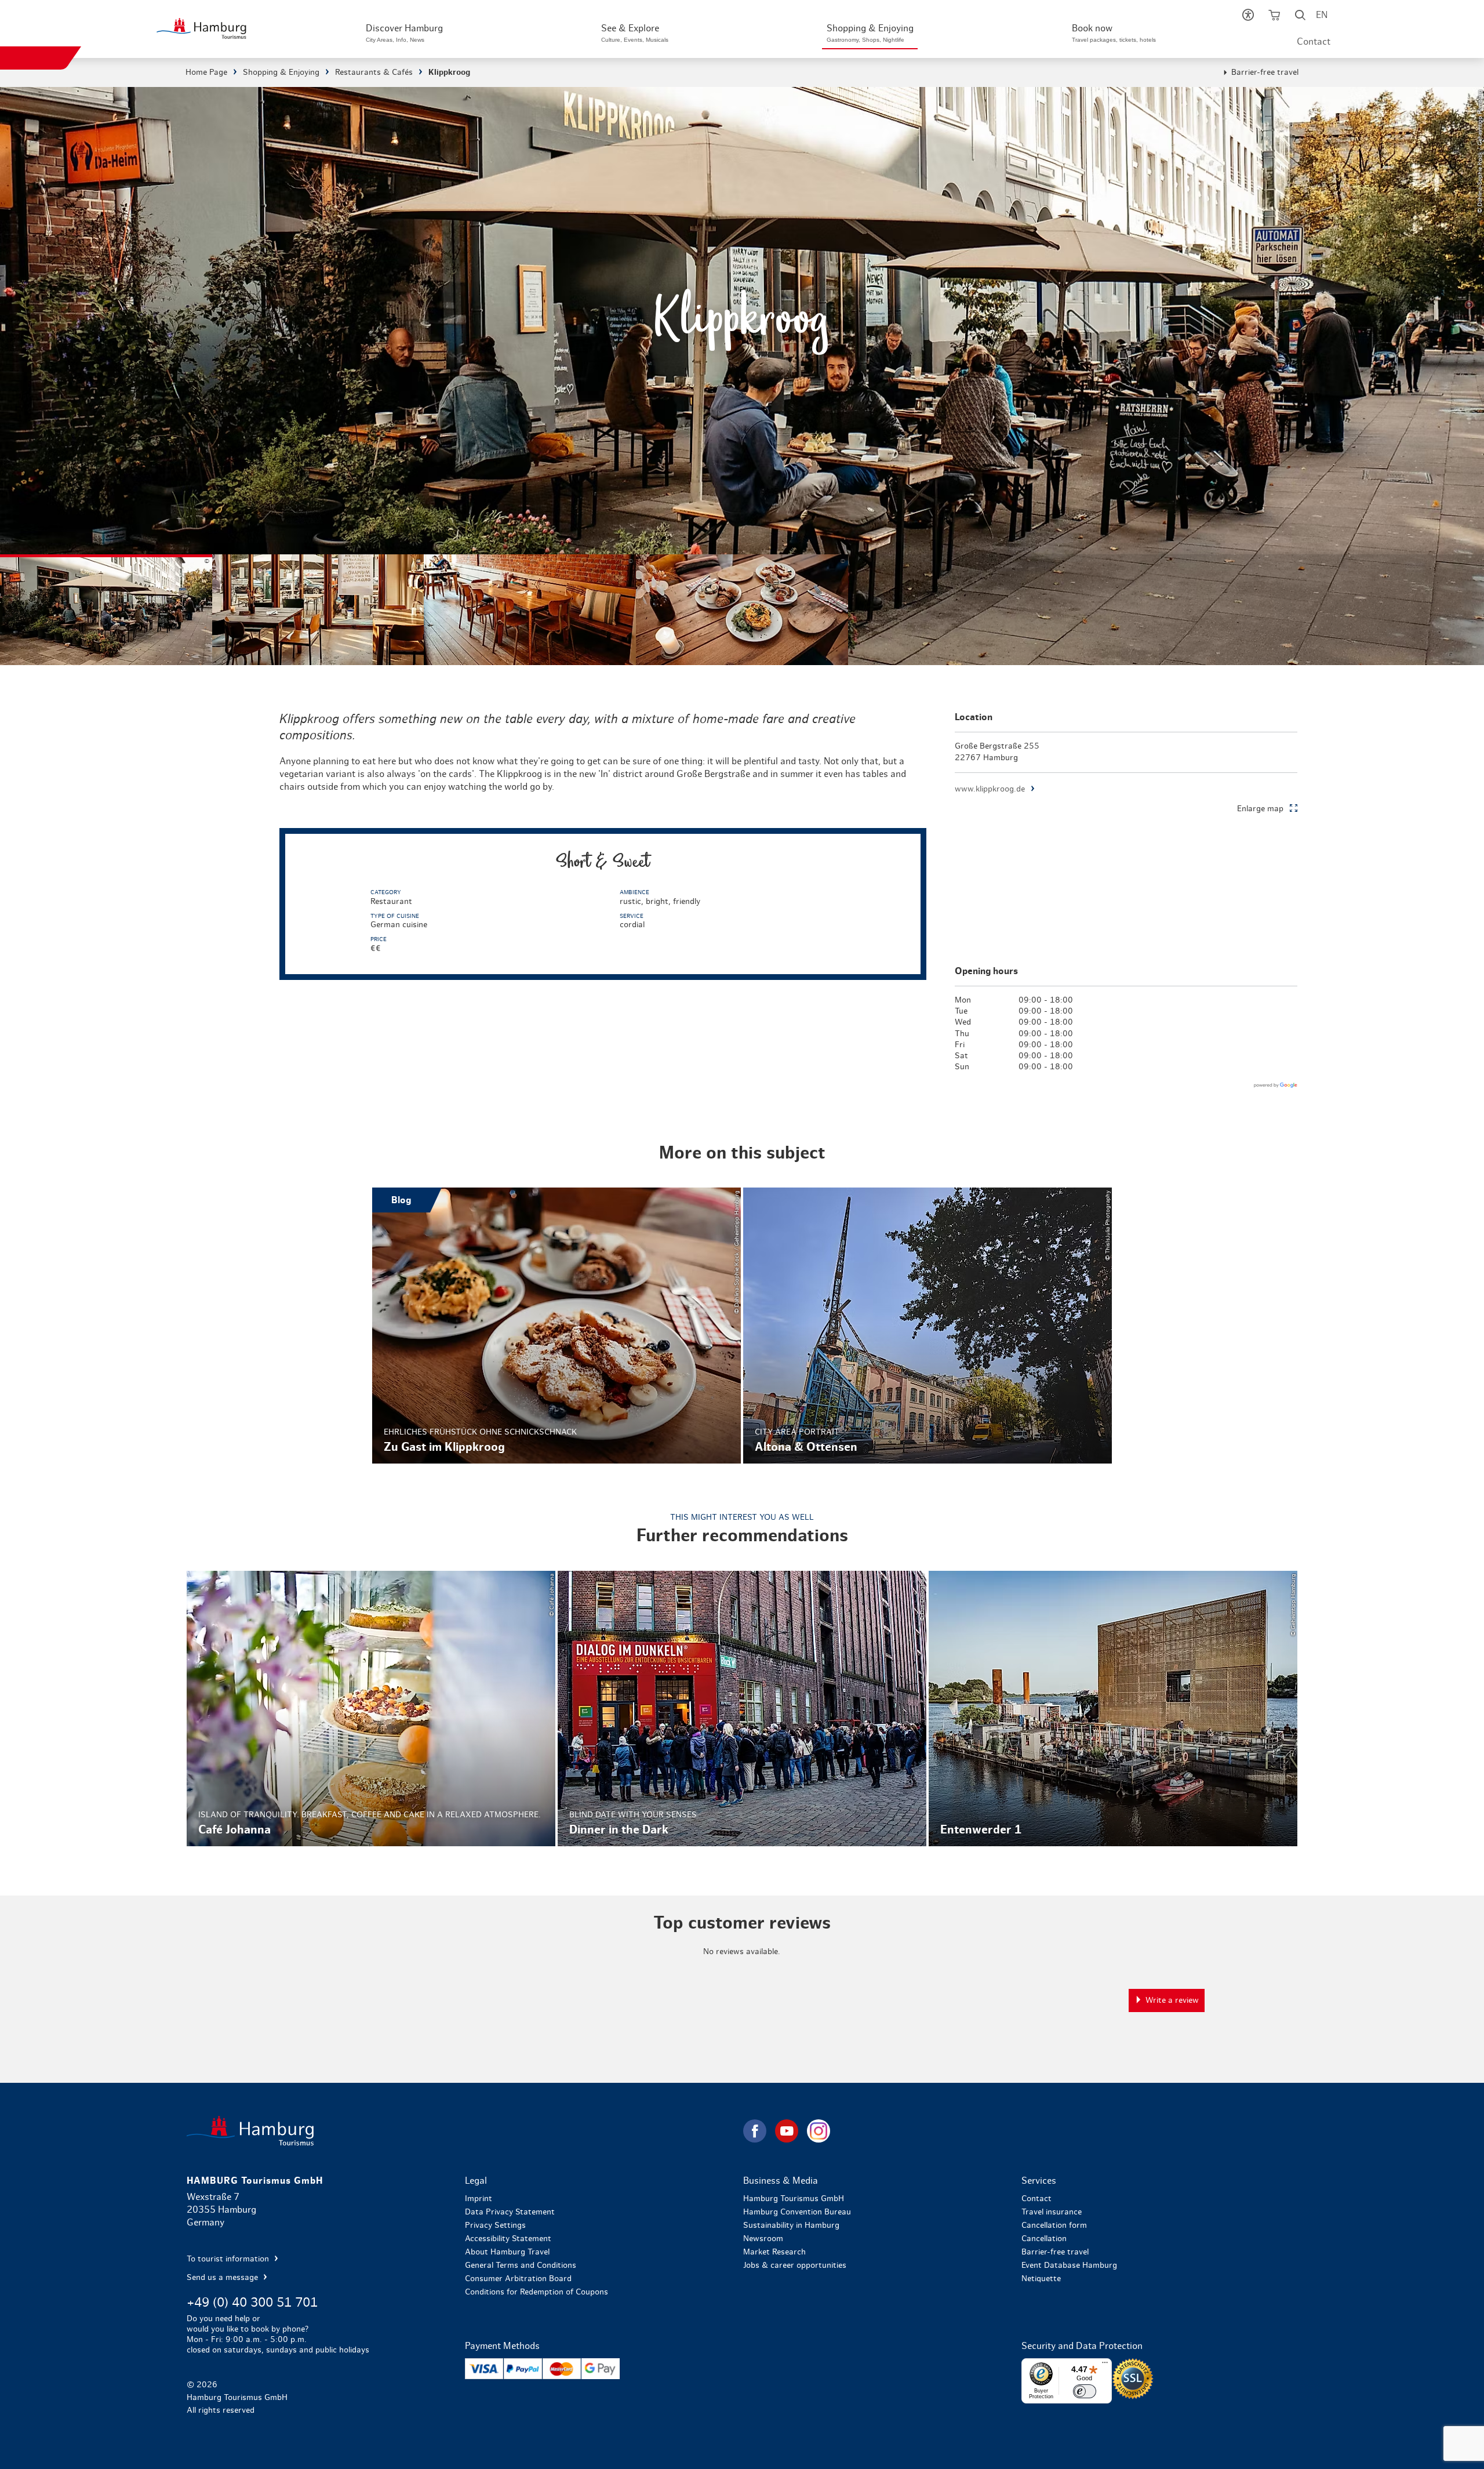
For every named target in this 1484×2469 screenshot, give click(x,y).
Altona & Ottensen (927, 1326)
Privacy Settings (495, 2225)
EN (1322, 15)
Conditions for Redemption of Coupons (537, 2292)
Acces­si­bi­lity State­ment (508, 2239)
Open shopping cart (1274, 17)
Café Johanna (371, 1709)
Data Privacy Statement (510, 2212)
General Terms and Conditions (521, 2265)
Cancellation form (1054, 2225)
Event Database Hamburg (1069, 2265)
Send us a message (223, 2278)
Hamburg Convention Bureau (797, 2212)
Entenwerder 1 (1113, 1709)
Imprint (479, 2199)
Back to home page (464, 2131)
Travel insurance (1052, 2212)
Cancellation (1044, 2239)
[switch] (1085, 2391)
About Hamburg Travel (507, 2252)
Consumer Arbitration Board (518, 2279)
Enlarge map (1260, 809)
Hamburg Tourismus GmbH (794, 2199)
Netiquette (1041, 2279)
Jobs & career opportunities (795, 2265)
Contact (1314, 42)
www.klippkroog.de (990, 789)
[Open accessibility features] (1248, 17)
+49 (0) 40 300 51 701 (252, 2303)
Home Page (206, 72)
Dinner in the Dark (742, 1709)
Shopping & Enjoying (281, 72)
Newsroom (763, 2239)
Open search (1300, 17)
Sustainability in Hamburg (791, 2225)
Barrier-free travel (1265, 72)
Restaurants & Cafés (374, 72)
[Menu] (1105, 2365)
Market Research (774, 2252)
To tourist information (229, 2259)
